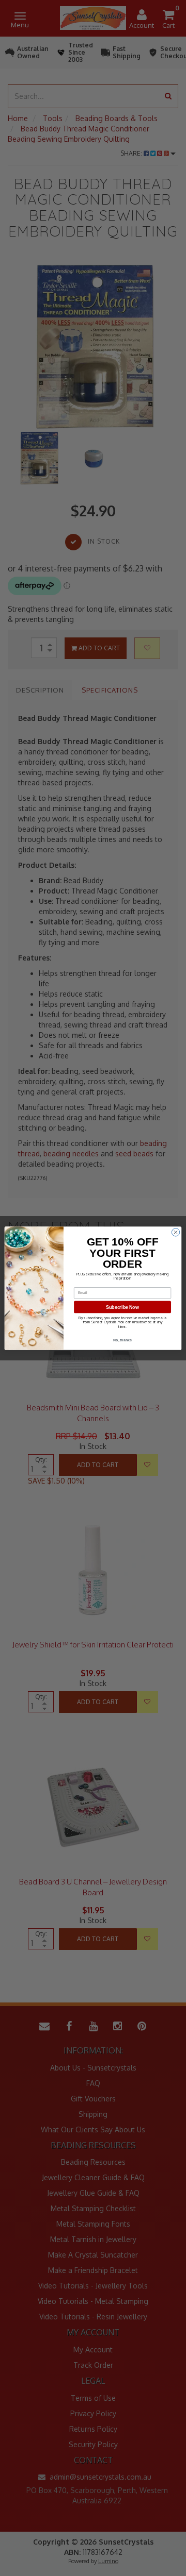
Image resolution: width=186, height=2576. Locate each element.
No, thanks (122, 1340)
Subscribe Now (122, 1307)
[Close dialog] (175, 1232)
